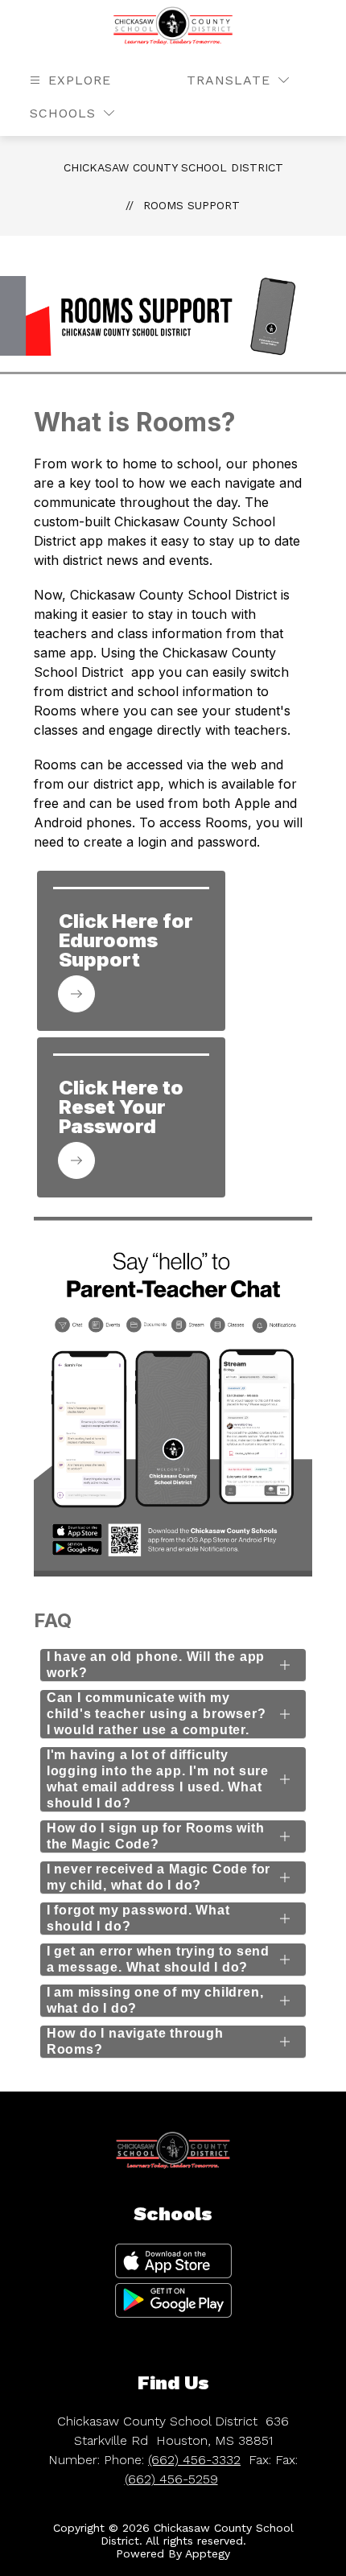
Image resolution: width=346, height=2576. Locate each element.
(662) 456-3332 (194, 2460)
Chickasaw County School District (173, 167)
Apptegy (208, 2553)
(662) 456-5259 (171, 2479)
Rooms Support (192, 205)
